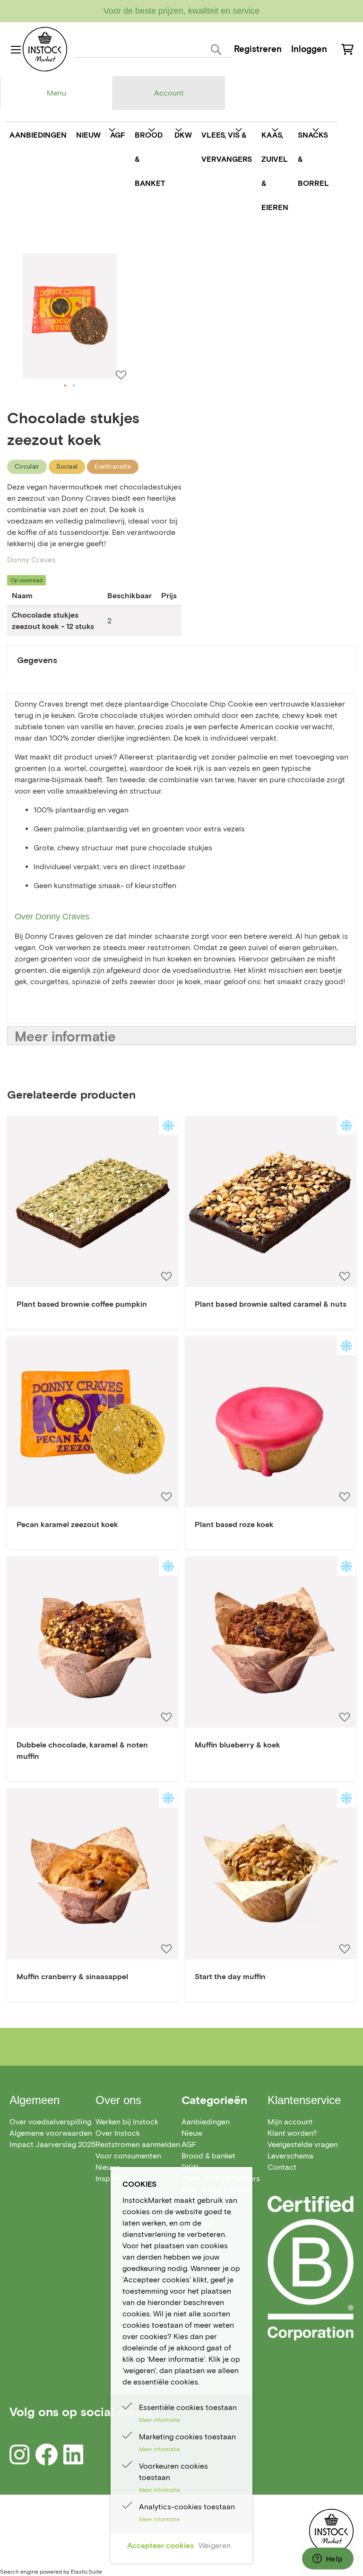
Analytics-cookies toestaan (187, 2507)
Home (17, 238)
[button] (66, 386)
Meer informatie (65, 1036)
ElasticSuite (86, 2572)
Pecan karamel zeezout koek (67, 1524)
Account (169, 93)
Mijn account (290, 2122)
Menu (56, 93)
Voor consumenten (128, 2156)
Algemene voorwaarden (51, 2133)
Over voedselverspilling (50, 2122)
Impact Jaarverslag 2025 (52, 2144)
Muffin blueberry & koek (238, 1745)
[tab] (56, 93)
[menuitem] (38, 135)
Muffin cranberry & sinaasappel (72, 1977)
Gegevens (37, 660)
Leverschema (290, 2156)
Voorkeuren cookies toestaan (173, 2472)
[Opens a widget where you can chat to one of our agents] (328, 2559)
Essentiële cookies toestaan (188, 2407)
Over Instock (118, 2133)
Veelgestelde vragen (303, 2144)
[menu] (169, 171)
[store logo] (45, 49)
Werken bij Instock (127, 2122)
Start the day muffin (230, 1977)
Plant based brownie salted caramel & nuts (271, 1304)
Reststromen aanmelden (138, 2144)
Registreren (258, 49)
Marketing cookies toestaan (187, 2437)
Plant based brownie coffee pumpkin (82, 1304)
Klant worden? (292, 2133)
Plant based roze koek (234, 1524)
